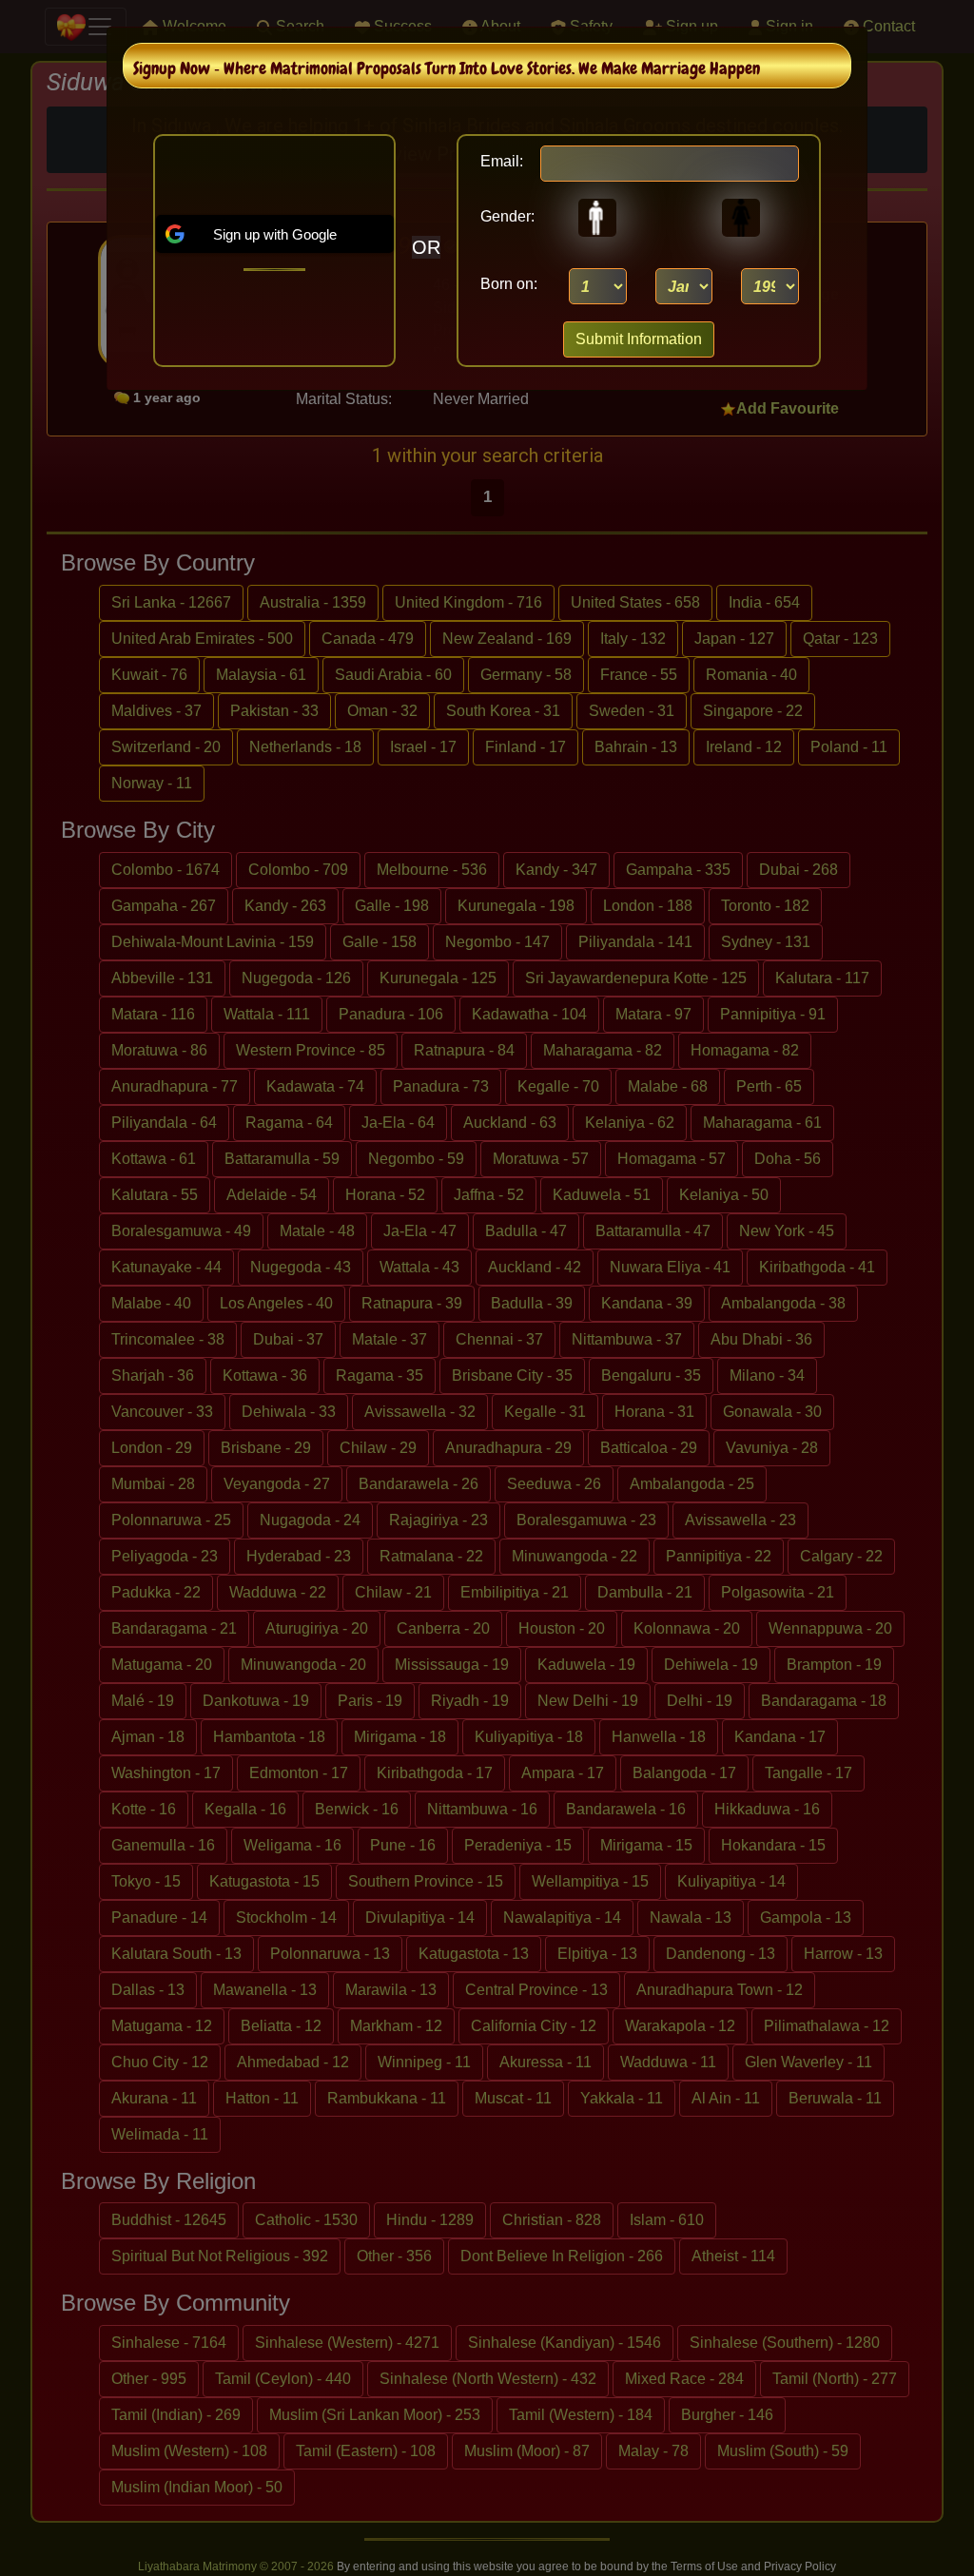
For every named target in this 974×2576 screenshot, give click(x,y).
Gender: (502, 216)
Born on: (509, 284)
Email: (502, 161)
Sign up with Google (275, 234)
